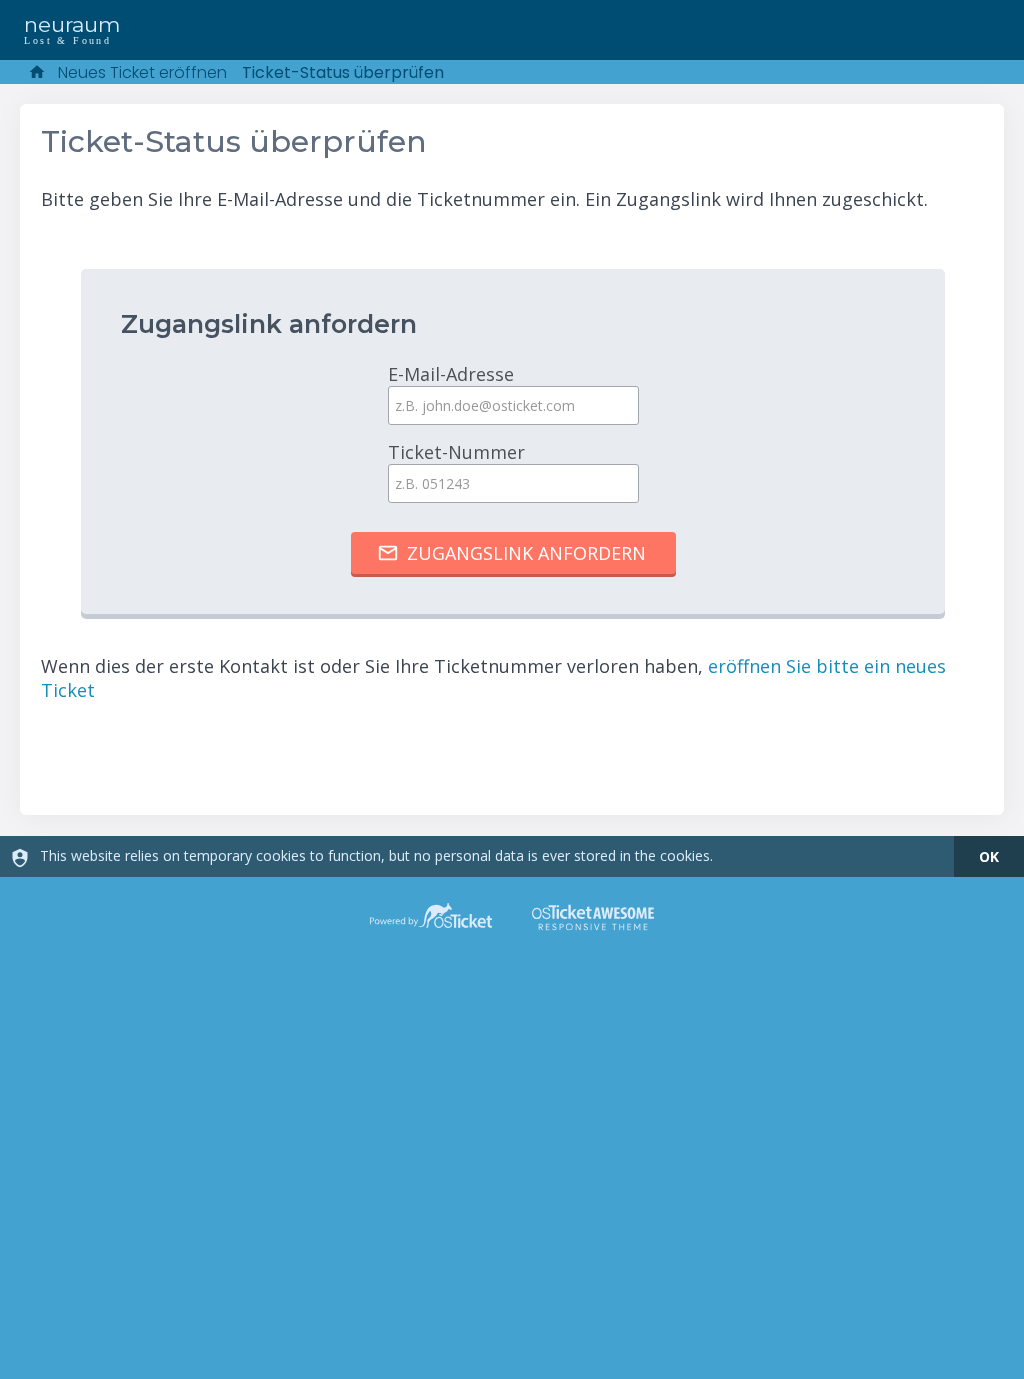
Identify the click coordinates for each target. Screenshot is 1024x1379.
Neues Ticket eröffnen (142, 72)
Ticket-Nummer (456, 452)
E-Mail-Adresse (451, 374)
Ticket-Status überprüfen (343, 72)
